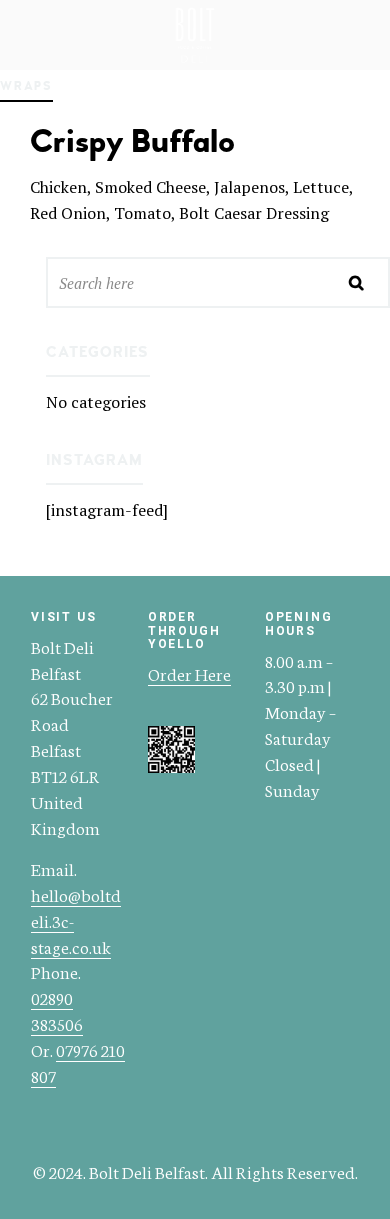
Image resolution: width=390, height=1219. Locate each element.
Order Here (189, 673)
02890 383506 (57, 1010)
